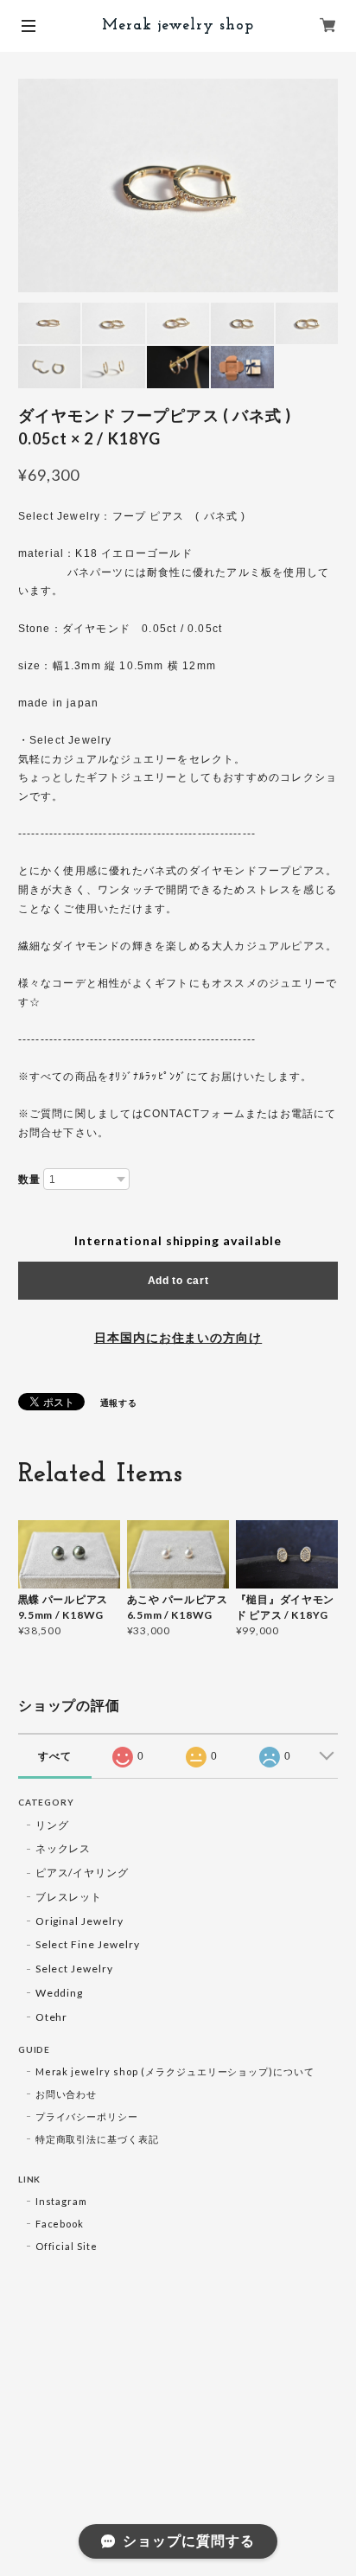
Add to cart (178, 1281)
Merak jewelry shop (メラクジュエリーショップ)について (175, 2071)
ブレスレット (69, 1897)
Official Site (67, 2246)
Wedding (60, 1993)
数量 (29, 1179)
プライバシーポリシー (87, 2116)
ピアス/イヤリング (83, 1873)
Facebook (60, 2224)
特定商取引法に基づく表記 (98, 2139)
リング (52, 1825)
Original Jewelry (79, 1921)
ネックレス (64, 1848)
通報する (119, 1403)
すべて (55, 1756)
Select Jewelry (74, 1969)
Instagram (62, 2201)
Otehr (52, 2017)
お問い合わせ (67, 2094)
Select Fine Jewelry (88, 1944)
